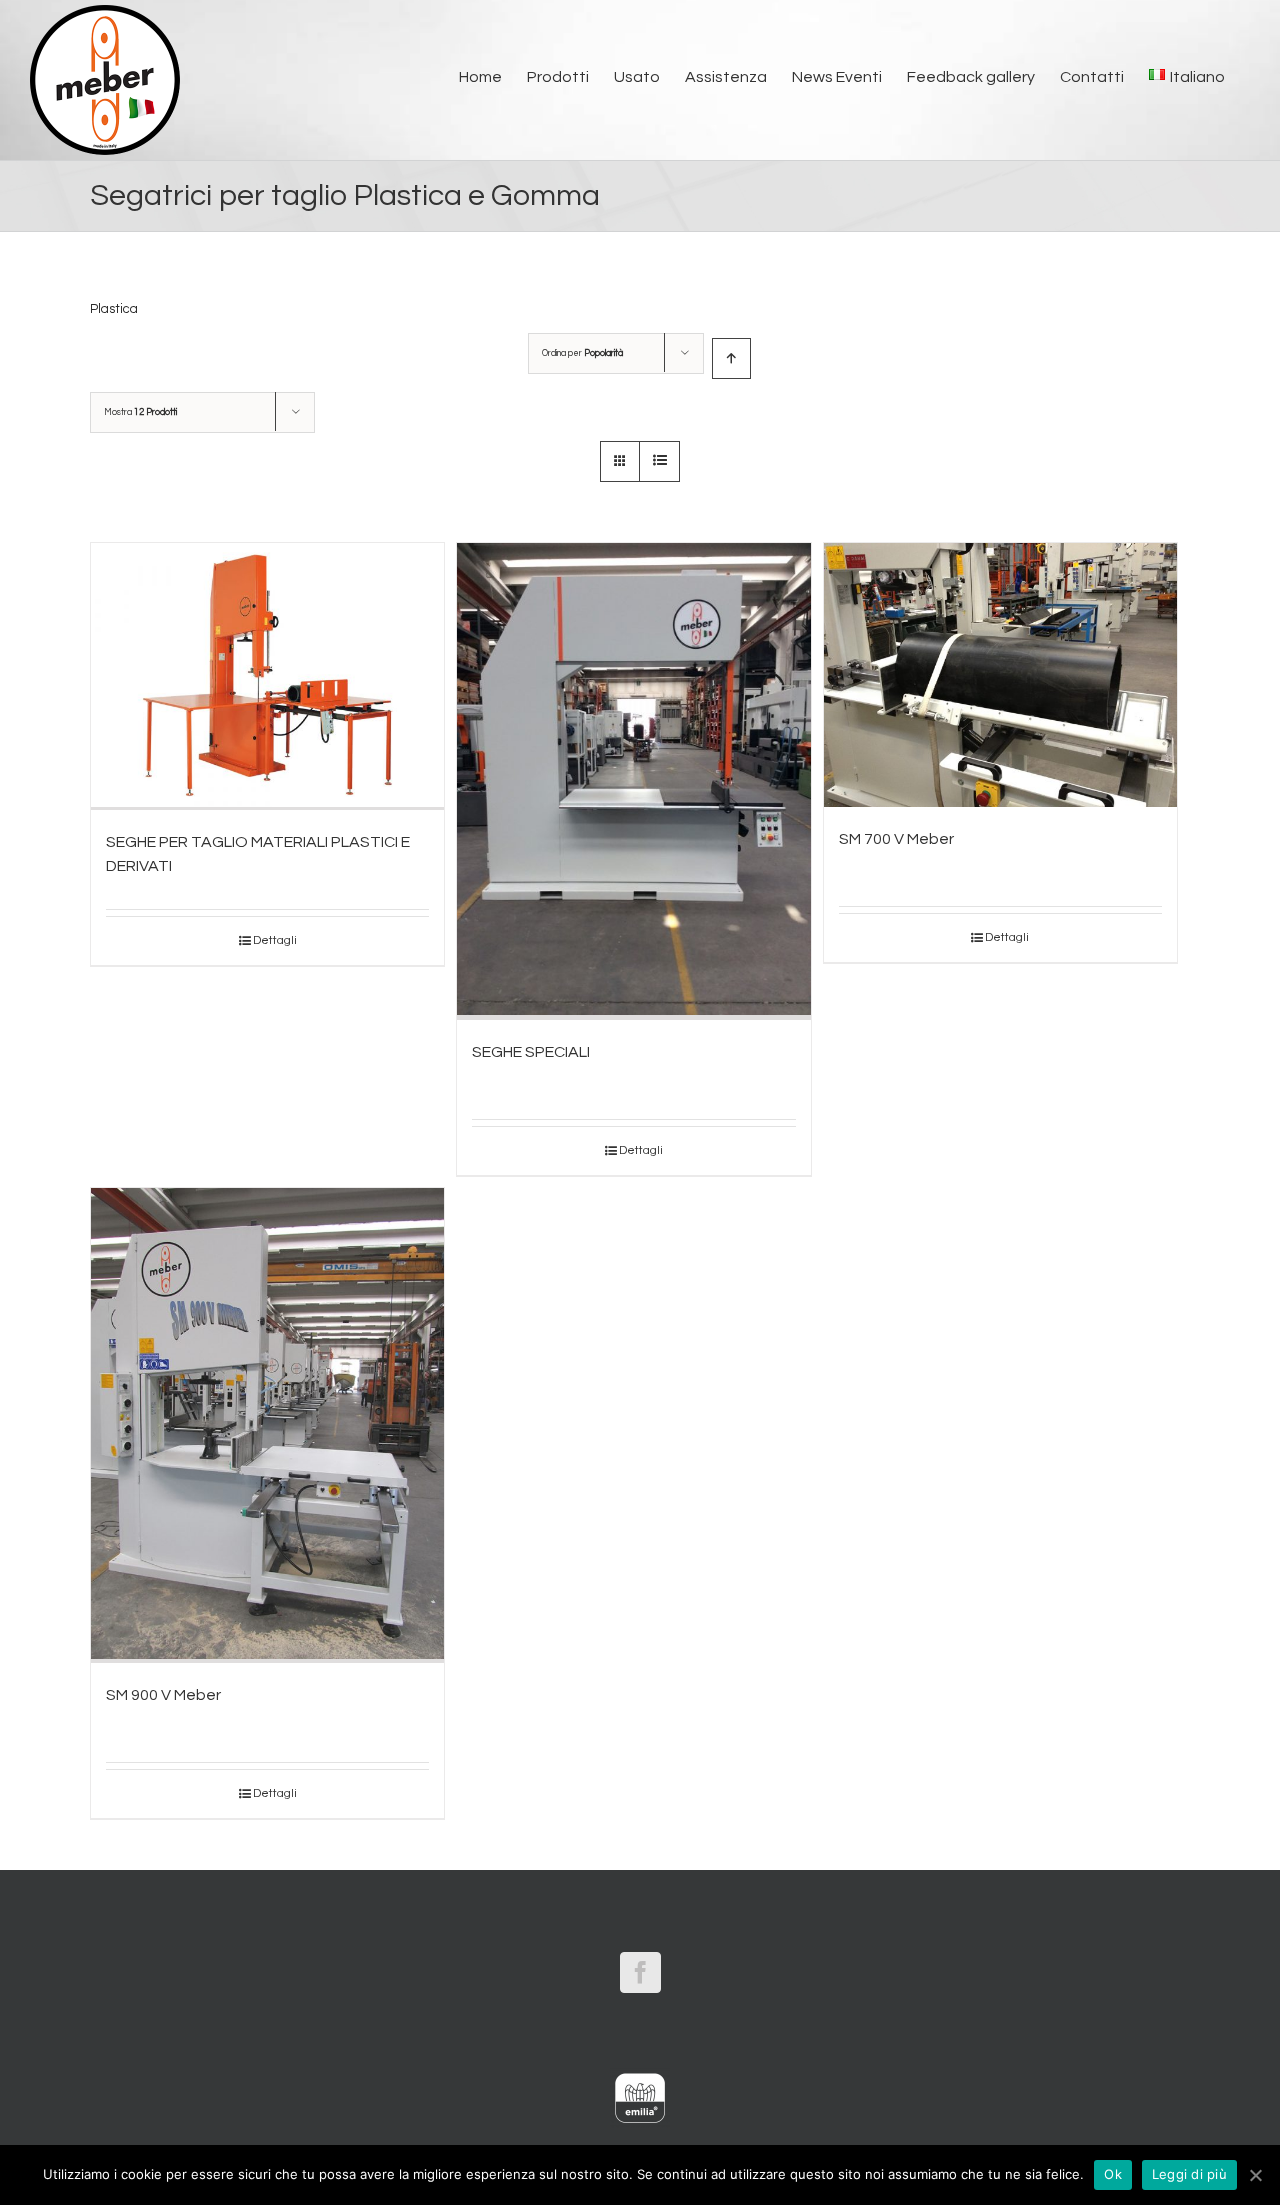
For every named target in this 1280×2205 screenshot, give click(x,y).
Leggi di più (1189, 2174)
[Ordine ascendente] (731, 358)
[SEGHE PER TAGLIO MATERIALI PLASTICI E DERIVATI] (267, 676)
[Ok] (1255, 2175)
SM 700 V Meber (896, 839)
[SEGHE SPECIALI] (633, 781)
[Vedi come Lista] (659, 461)
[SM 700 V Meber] (1000, 675)
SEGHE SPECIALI (531, 1052)
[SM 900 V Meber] (267, 1425)
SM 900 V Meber (163, 1695)
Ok (1113, 2174)
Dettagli (275, 940)
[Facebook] (640, 1972)
